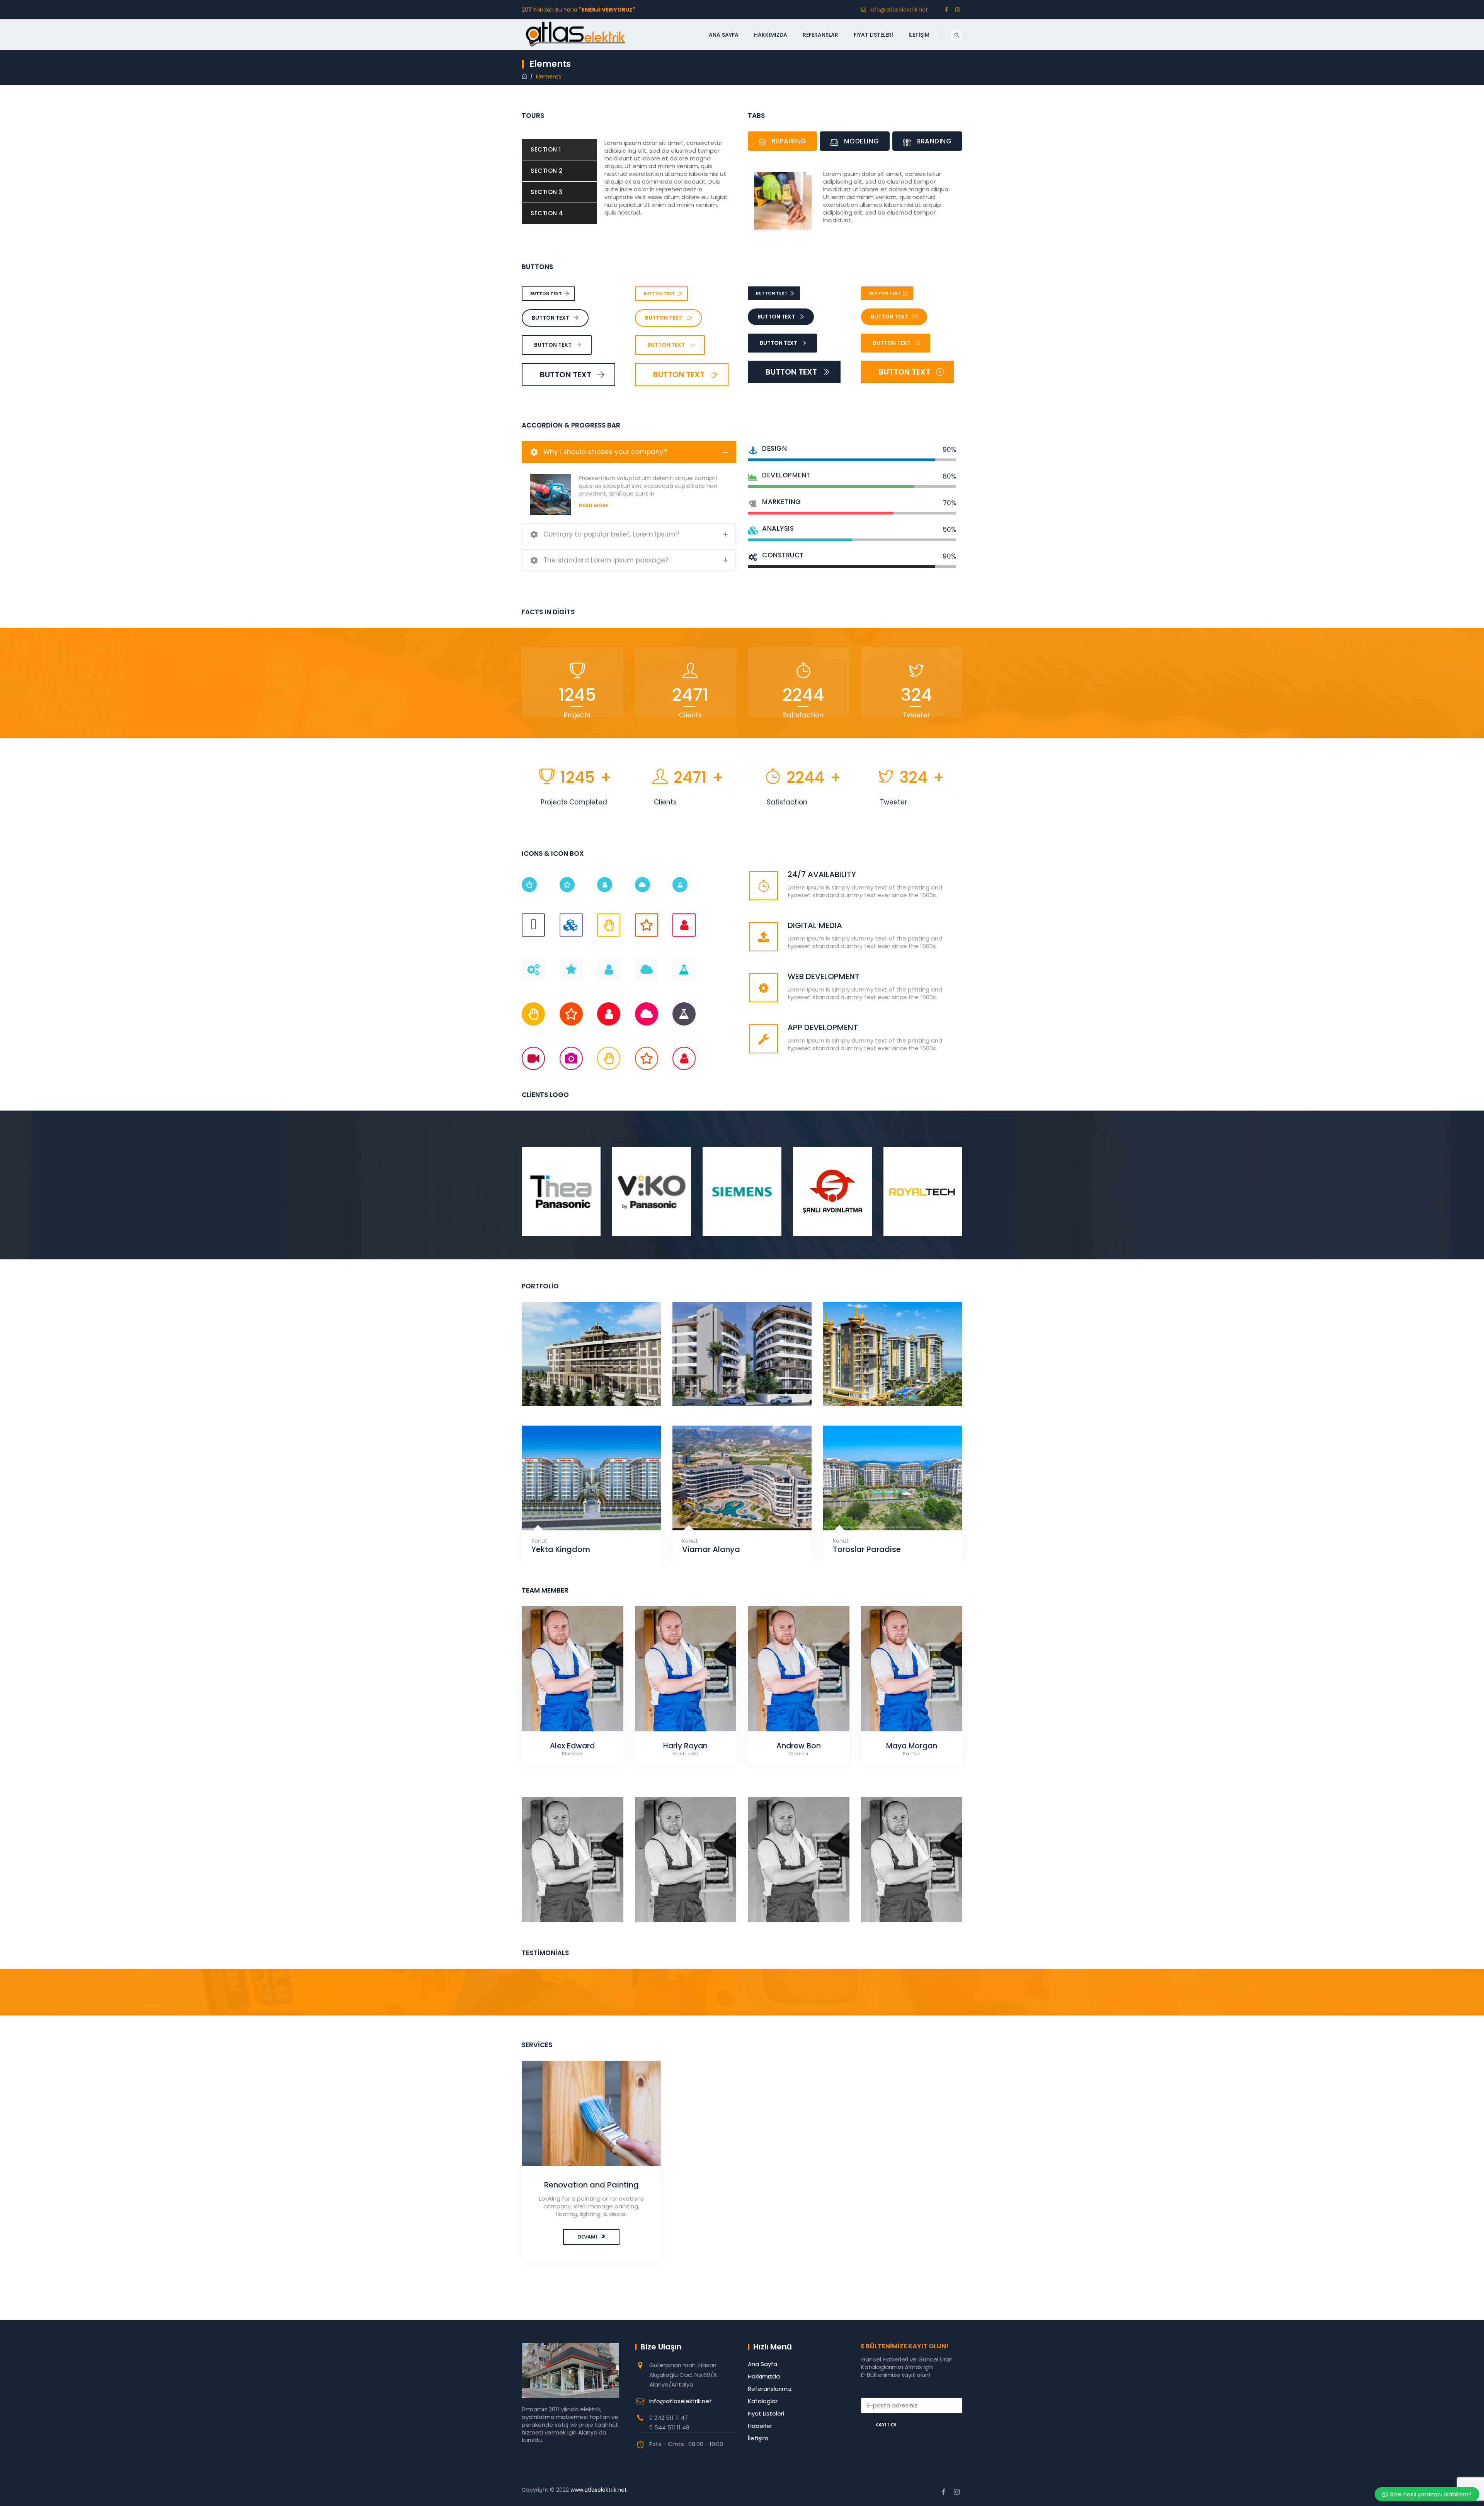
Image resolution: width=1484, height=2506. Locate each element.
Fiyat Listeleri (873, 35)
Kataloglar (763, 2401)
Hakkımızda (771, 35)
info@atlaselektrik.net (899, 10)
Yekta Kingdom (561, 1549)
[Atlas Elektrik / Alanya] (575, 37)
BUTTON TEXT (546, 293)
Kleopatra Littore (742, 1386)
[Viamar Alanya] (733, 1511)
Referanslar (820, 35)
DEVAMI (587, 2237)
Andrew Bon (799, 1746)
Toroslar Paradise (867, 1549)
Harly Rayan (685, 1746)
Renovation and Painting (591, 2185)
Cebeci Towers (893, 1386)
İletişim (919, 35)
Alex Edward (572, 1746)
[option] (561, 1190)
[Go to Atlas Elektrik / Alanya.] (524, 77)
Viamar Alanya (711, 1549)
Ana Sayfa (724, 35)
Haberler (760, 2426)
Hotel (591, 1376)
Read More (594, 505)
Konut (742, 1376)
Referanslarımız (770, 2389)
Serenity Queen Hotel (591, 1386)
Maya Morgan (912, 1746)
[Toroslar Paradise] (883, 1511)
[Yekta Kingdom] (582, 1511)
